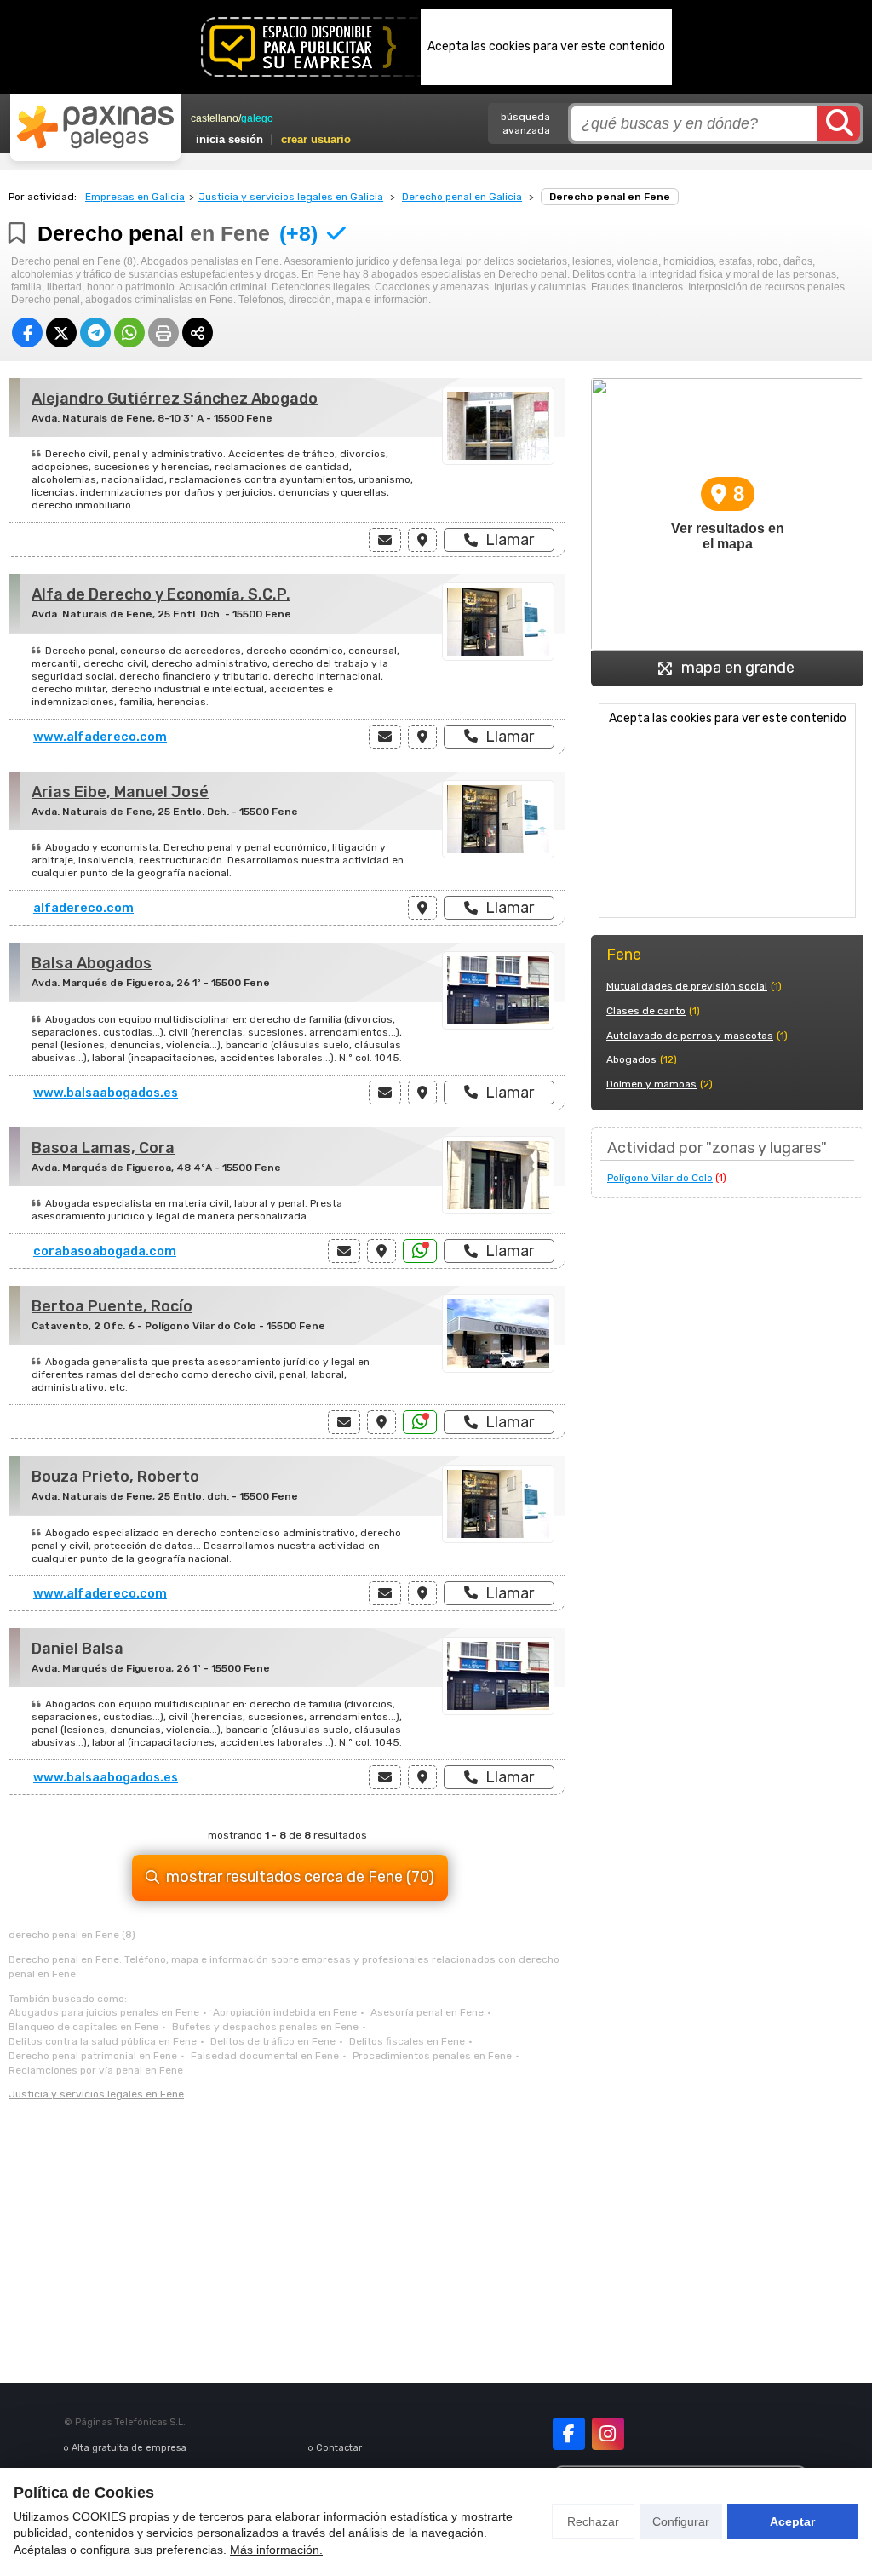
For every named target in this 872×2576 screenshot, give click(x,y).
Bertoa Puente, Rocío (112, 1306)
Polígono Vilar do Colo (660, 1178)
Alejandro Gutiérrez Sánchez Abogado (175, 399)
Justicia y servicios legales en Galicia (291, 197)
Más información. (276, 2550)
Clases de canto (646, 1011)
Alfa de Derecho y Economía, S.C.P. (161, 594)
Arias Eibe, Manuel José (120, 792)
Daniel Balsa (77, 1649)
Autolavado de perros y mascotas (690, 1036)
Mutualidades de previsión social (687, 986)
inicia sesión (229, 139)
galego (257, 118)
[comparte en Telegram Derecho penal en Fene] (95, 333)
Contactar (339, 2448)
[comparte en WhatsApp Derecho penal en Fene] (129, 333)
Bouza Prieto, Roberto (115, 1477)
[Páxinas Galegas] (95, 127)
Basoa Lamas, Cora (103, 1148)
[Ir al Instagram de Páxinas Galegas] (608, 2434)
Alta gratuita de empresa (129, 2448)
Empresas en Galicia (135, 197)
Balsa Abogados (92, 963)
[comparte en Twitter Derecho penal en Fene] (61, 333)
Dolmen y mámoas (651, 1084)
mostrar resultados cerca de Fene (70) (300, 1877)
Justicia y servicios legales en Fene (96, 2094)
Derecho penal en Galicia (462, 197)
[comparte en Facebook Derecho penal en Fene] (27, 333)
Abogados (631, 1059)
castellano (215, 118)
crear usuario (316, 139)
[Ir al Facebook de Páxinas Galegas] (569, 2434)
